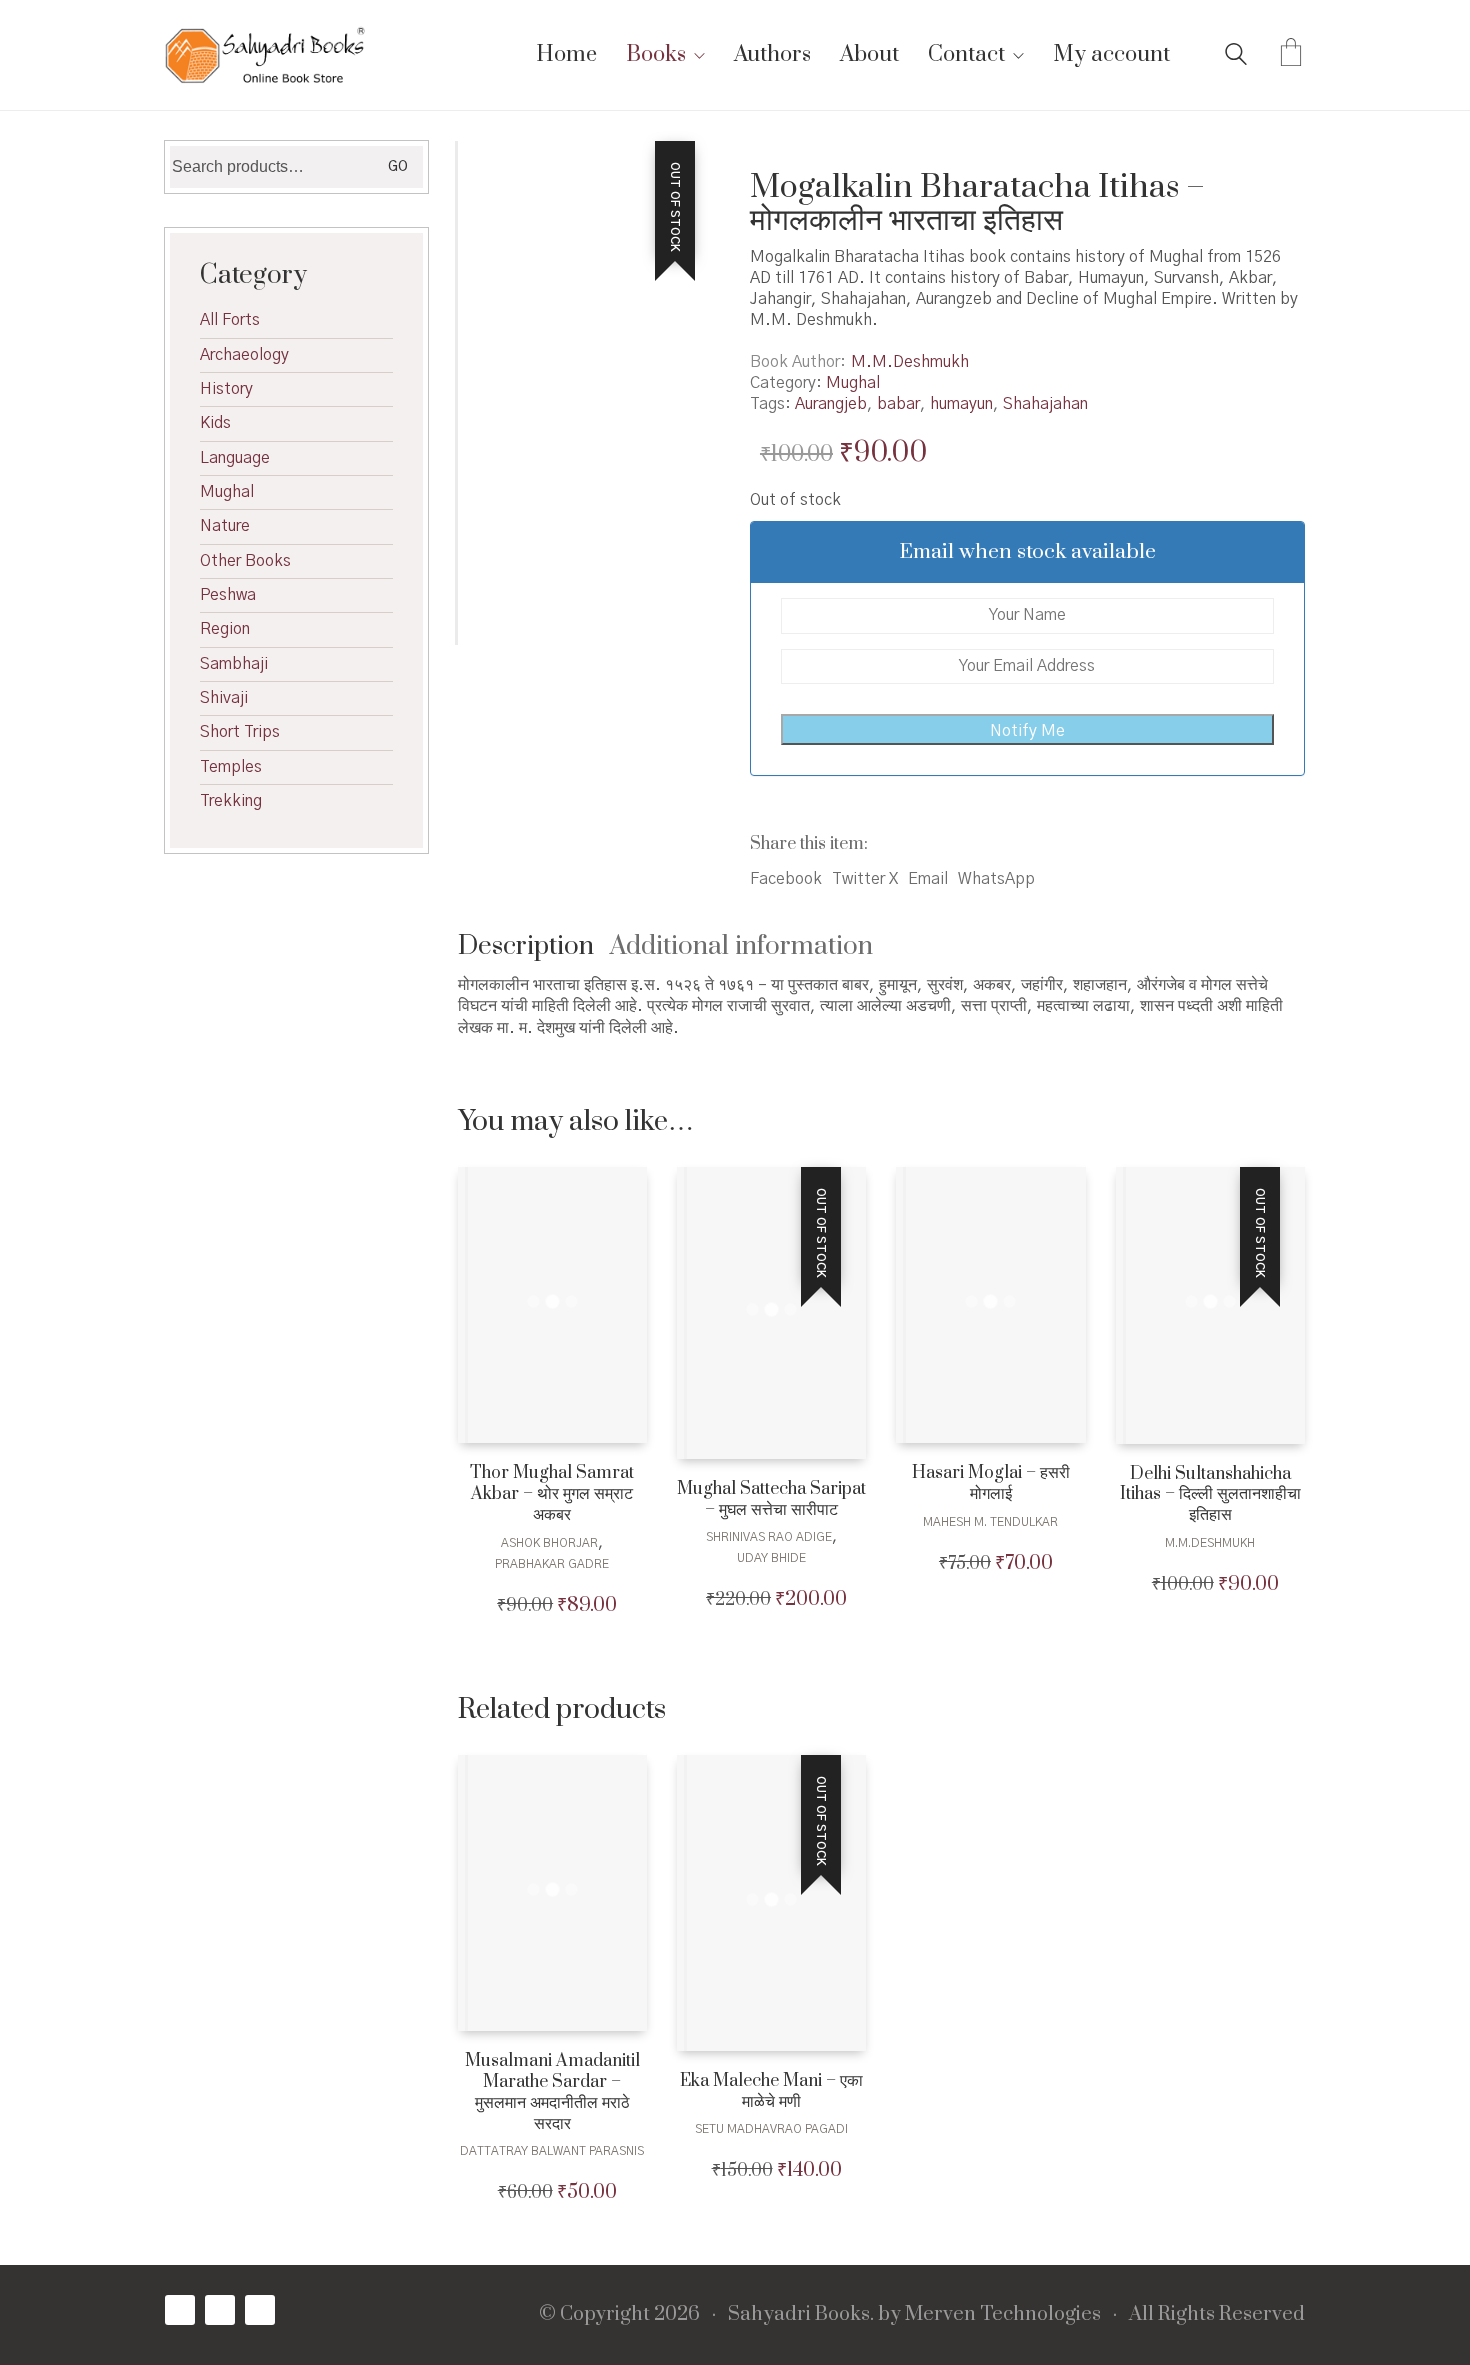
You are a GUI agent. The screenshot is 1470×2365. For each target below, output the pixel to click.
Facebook (786, 879)
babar (898, 404)
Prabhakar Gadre (552, 1564)
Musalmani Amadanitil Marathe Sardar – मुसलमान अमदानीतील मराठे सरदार (552, 2092)
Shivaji (224, 698)
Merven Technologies (1003, 2315)
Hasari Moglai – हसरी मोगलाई (991, 1484)
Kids (215, 423)
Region (225, 629)
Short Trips (240, 732)
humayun (961, 404)
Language (235, 458)
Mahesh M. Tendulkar (990, 1522)
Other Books (245, 561)
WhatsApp (996, 879)
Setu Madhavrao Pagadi (771, 2129)
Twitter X (865, 879)
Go (398, 167)
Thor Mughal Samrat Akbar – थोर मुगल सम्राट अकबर (552, 1494)
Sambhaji (234, 664)
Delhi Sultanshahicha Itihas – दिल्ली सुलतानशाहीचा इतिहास (1210, 1495)
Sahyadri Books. (801, 2315)
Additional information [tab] (741, 946)
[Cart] (1291, 55)
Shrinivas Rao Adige (769, 1537)
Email (928, 879)
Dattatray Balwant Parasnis (552, 2151)
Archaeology (244, 355)
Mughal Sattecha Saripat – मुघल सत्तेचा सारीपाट (771, 1500)
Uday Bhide (771, 1558)
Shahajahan (1045, 404)
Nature (225, 526)
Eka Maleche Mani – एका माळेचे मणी (771, 2092)
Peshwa (228, 595)
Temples (231, 767)
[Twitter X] (220, 2310)
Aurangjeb (831, 404)
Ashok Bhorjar (549, 1543)
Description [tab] (526, 946)
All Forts (230, 320)
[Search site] (1236, 57)
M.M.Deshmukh (910, 362)
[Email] (260, 2310)
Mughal (853, 383)
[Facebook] (180, 2310)
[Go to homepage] (265, 55)
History (226, 389)
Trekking (231, 801)
